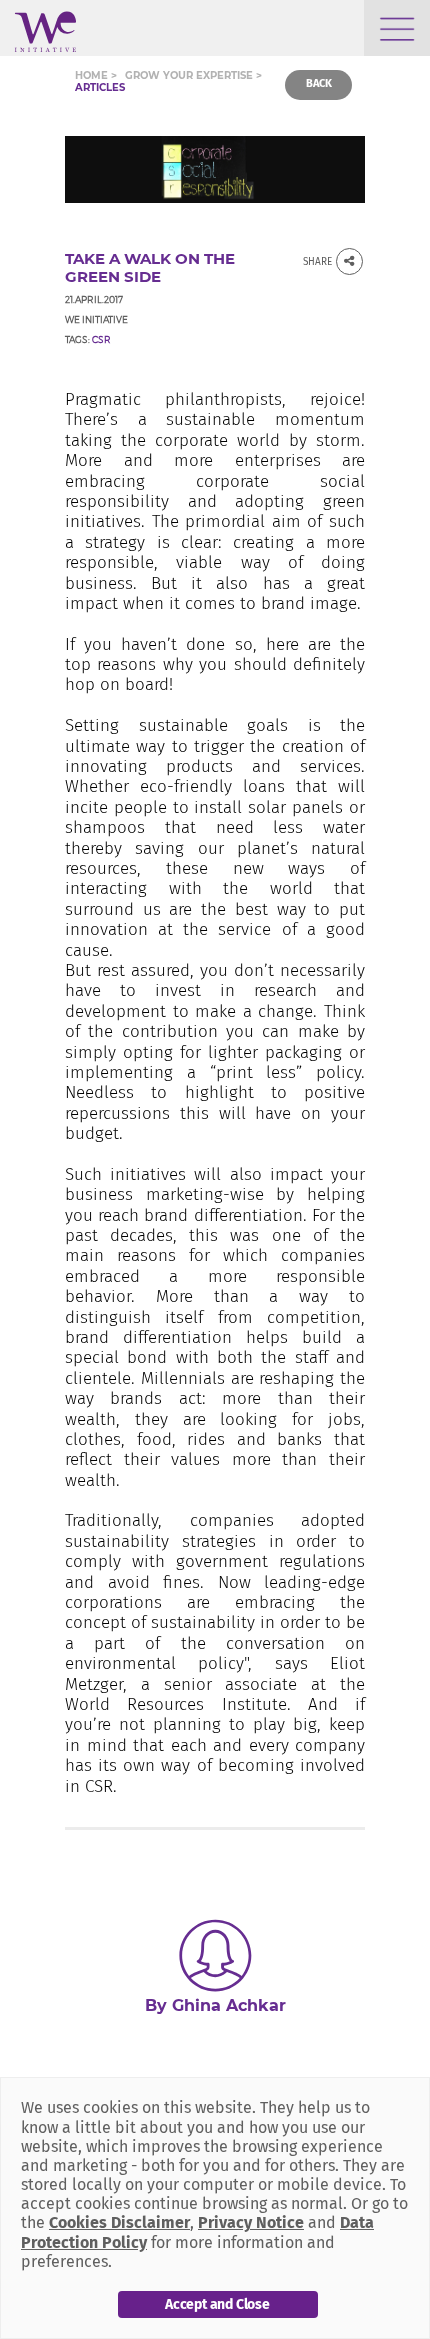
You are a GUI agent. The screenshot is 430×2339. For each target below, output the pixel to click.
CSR (101, 339)
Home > (96, 76)
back (319, 83)
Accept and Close (217, 2304)
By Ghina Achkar (215, 2005)
